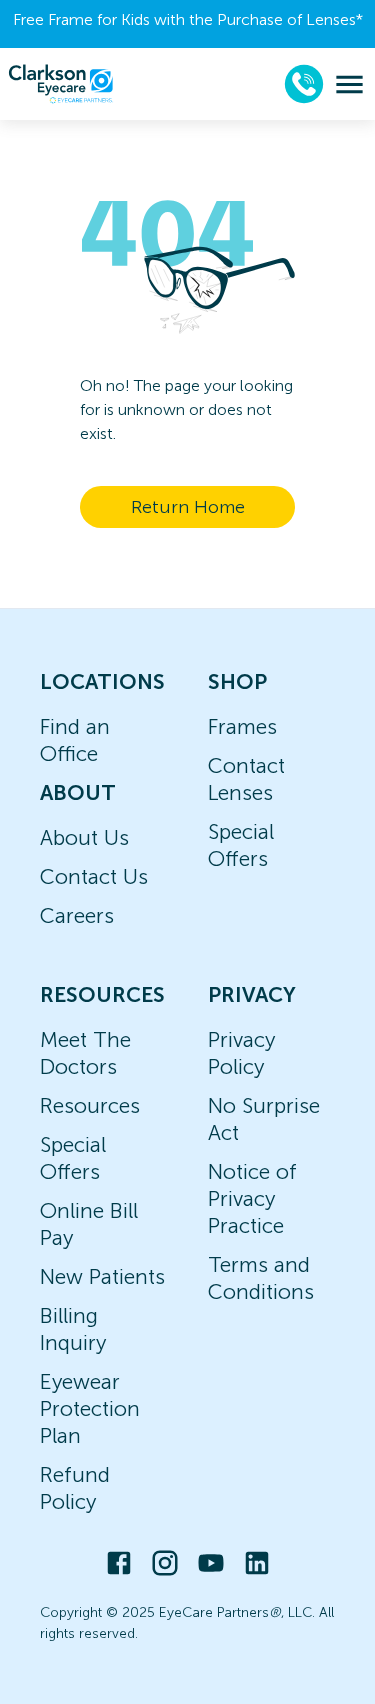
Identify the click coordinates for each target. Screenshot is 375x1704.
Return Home (188, 507)
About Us (84, 837)
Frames (242, 726)
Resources (90, 1105)
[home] (61, 84)
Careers (77, 915)
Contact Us (94, 876)
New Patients (102, 1276)
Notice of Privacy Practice (252, 1198)
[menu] (349, 84)
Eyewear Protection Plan (90, 1408)
